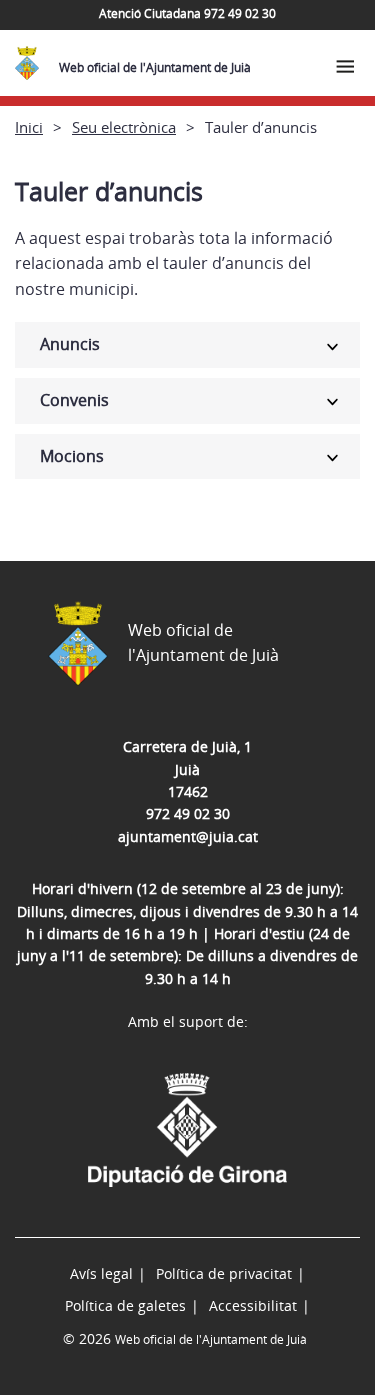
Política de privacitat (224, 1273)
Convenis (74, 400)
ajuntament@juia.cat (188, 836)
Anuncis (70, 344)
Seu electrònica (124, 127)
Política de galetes (125, 1305)
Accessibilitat (253, 1305)
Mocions (72, 456)
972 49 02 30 (188, 813)
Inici (29, 127)
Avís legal (101, 1273)
